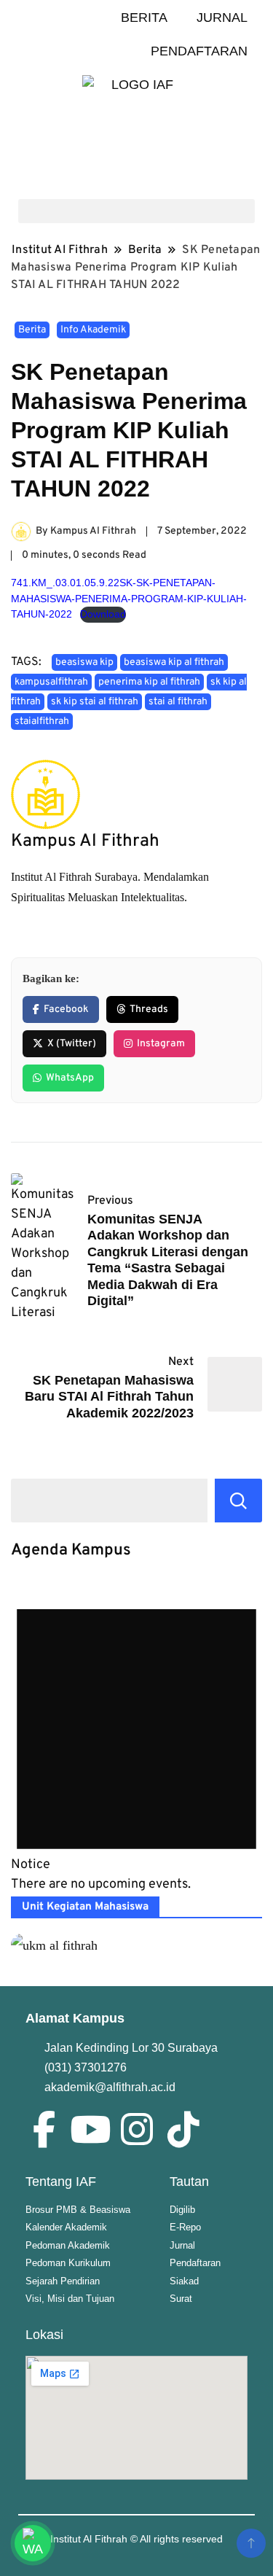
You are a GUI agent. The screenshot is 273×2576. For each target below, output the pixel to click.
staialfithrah (42, 721)
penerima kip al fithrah (149, 682)
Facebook (66, 1009)
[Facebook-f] (44, 2129)
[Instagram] (137, 2129)
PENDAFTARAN (199, 51)
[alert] (136, 1737)
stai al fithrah (178, 702)
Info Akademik (93, 330)
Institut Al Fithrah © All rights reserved (136, 2539)
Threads (149, 1009)
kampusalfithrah (51, 682)
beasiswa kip (84, 662)
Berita (32, 330)
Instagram (161, 1044)
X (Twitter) (72, 1044)
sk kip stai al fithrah (95, 702)
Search (238, 1501)
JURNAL (222, 17)
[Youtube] (90, 2129)
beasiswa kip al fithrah (174, 662)
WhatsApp (70, 1078)
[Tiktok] (183, 2129)
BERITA (144, 17)
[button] (136, 211)
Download (103, 614)
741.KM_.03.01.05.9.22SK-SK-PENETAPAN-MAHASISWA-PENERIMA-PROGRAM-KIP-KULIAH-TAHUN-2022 (129, 598)
